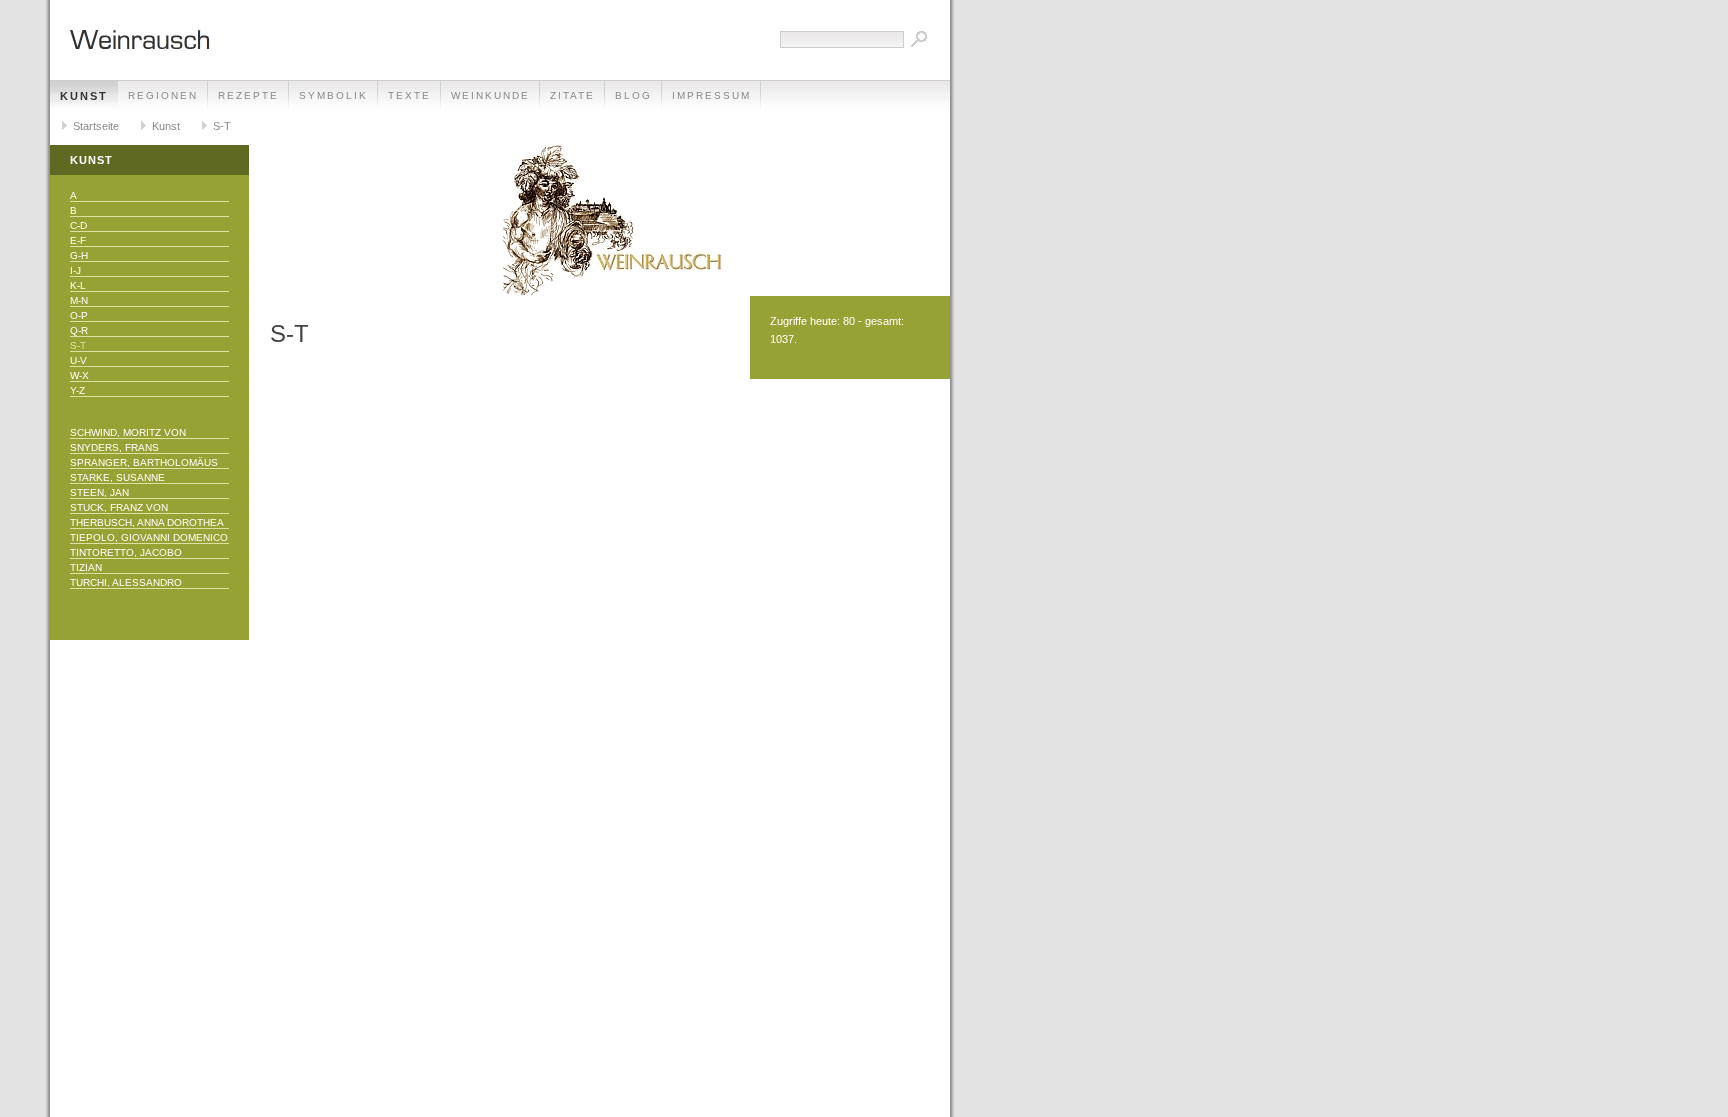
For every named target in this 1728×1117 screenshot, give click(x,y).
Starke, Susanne (117, 477)
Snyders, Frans (114, 447)
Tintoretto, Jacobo (126, 552)
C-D (78, 225)
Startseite (96, 126)
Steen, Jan (99, 492)
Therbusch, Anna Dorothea (147, 522)
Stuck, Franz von (119, 507)
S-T (222, 126)
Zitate (572, 95)
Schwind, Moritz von (128, 432)
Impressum (711, 95)
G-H (79, 255)
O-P (79, 315)
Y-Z (77, 390)
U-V (78, 360)
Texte (409, 95)
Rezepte (248, 95)
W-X (79, 375)
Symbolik (333, 95)
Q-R (79, 330)
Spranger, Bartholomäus (144, 462)
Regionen (163, 95)
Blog (633, 95)
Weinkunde (490, 95)
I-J (75, 270)
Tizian (86, 567)
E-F (78, 240)
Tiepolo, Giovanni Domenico (149, 537)
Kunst (84, 96)
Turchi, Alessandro (126, 582)
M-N (79, 300)
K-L (78, 285)
